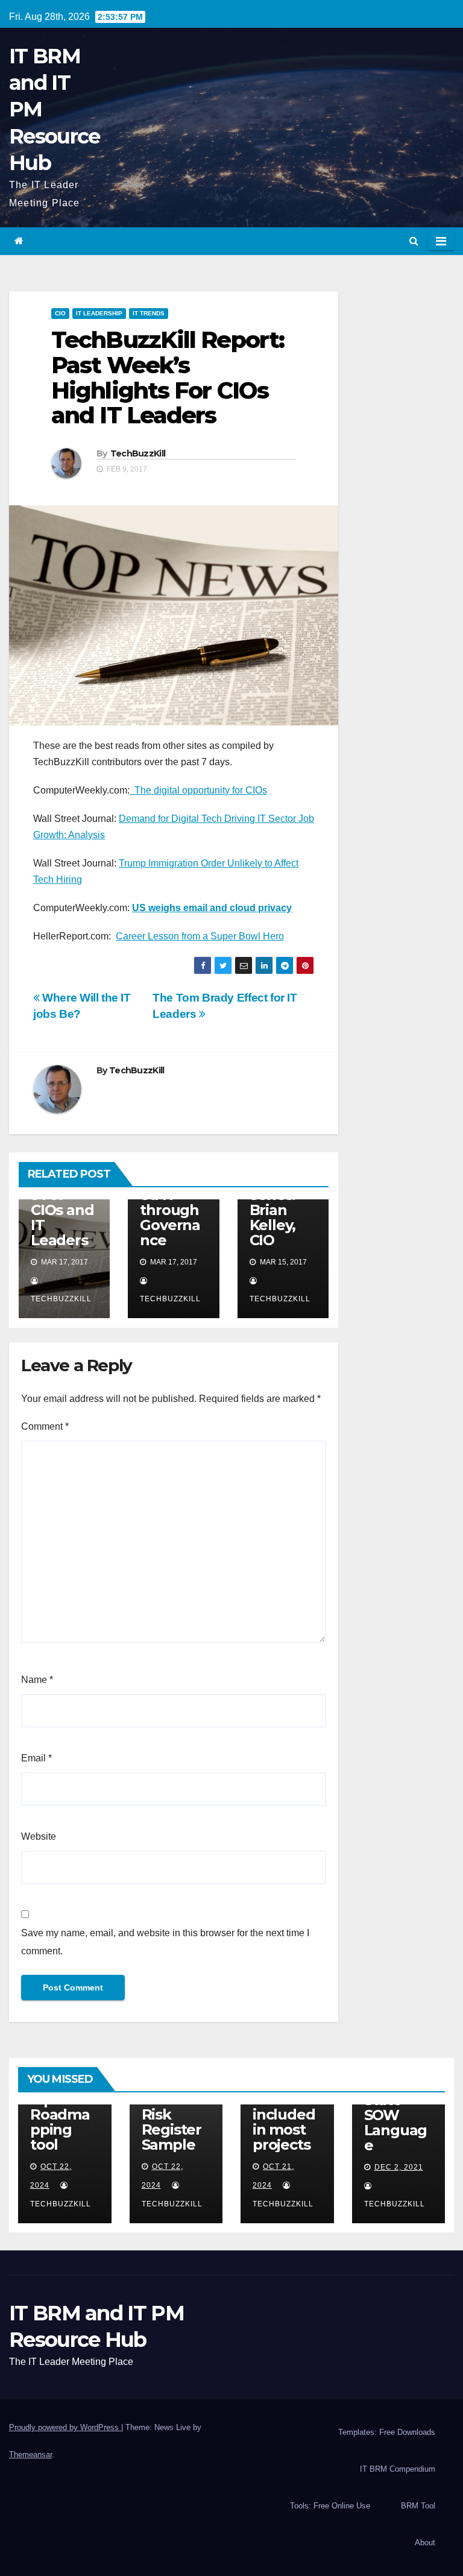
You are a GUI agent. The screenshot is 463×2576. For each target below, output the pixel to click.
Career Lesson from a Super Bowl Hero (200, 936)
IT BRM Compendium (398, 2469)
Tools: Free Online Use (330, 2506)
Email (36, 1758)
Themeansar (30, 2454)
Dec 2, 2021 (399, 2167)
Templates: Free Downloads (387, 2432)
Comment (45, 1426)
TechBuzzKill (138, 453)
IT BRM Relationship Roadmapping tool (63, 2107)
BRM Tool (418, 2506)
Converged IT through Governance (170, 1210)
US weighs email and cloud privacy (212, 908)
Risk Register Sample (172, 2129)
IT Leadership (99, 313)
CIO (60, 313)
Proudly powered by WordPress (65, 2427)
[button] (414, 241)
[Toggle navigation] (441, 241)
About (425, 2543)
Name (37, 1680)
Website (39, 1836)
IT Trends (149, 313)
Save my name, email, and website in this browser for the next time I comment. (165, 1942)
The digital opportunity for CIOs (198, 790)
